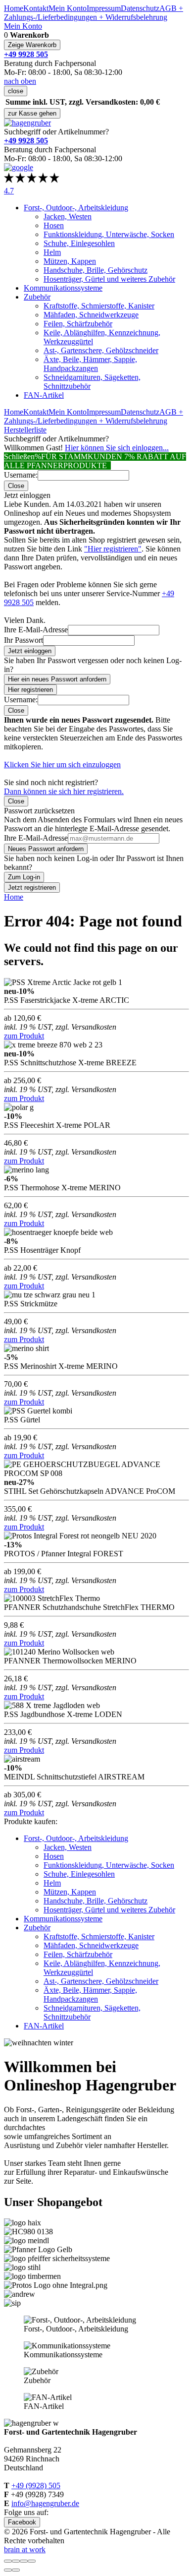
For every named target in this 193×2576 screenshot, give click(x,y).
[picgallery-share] (16, 2561)
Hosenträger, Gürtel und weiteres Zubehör (109, 279)
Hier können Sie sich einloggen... (117, 448)
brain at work (25, 2549)
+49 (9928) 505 (36, 2485)
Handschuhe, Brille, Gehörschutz (96, 270)
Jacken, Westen (68, 216)
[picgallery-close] (8, 2561)
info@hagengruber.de (45, 2503)
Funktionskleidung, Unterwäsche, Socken (109, 234)
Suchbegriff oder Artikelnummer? (56, 132)
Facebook (22, 2522)
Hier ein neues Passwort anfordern (57, 679)
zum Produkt (24, 1036)
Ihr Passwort (24, 640)
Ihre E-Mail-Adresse (36, 630)
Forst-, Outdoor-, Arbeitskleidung (76, 208)
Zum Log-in (24, 877)
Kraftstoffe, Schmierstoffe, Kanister (99, 306)
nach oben (20, 81)
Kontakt (36, 8)
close (16, 91)
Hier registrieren (30, 690)
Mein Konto (68, 8)
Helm (52, 252)
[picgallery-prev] (8, 2570)
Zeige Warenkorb (32, 45)
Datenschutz (140, 8)
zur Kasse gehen (32, 113)
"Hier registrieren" (113, 549)
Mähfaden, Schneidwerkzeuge (91, 315)
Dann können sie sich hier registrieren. (64, 791)
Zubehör (37, 297)
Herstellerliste (25, 430)
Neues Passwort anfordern (46, 849)
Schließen (19, 457)
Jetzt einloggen (30, 651)
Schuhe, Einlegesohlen (79, 243)
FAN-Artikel (44, 395)
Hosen (54, 225)
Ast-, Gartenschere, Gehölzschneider (101, 350)
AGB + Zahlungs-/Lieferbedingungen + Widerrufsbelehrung (94, 13)
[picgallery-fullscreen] (24, 2561)
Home (14, 8)
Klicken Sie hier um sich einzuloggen (62, 765)
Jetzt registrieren (32, 888)
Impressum (104, 8)
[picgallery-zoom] (32, 2561)
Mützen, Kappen (70, 261)
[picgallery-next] (16, 2570)
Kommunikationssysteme (63, 288)
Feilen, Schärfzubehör (78, 324)
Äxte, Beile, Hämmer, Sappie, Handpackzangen (90, 364)
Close (16, 486)
